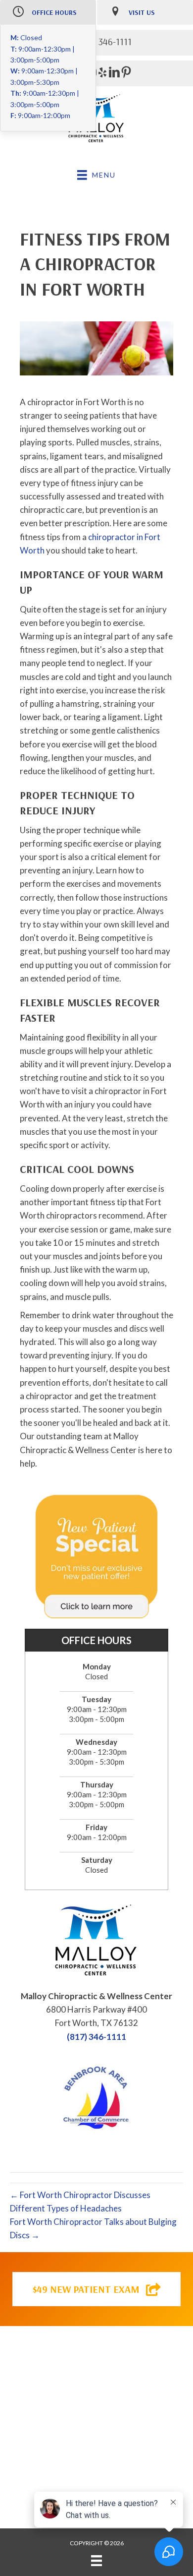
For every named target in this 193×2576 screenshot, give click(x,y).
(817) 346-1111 (96, 2037)
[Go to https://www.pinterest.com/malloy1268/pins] (126, 74)
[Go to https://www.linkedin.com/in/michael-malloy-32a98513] (114, 74)
